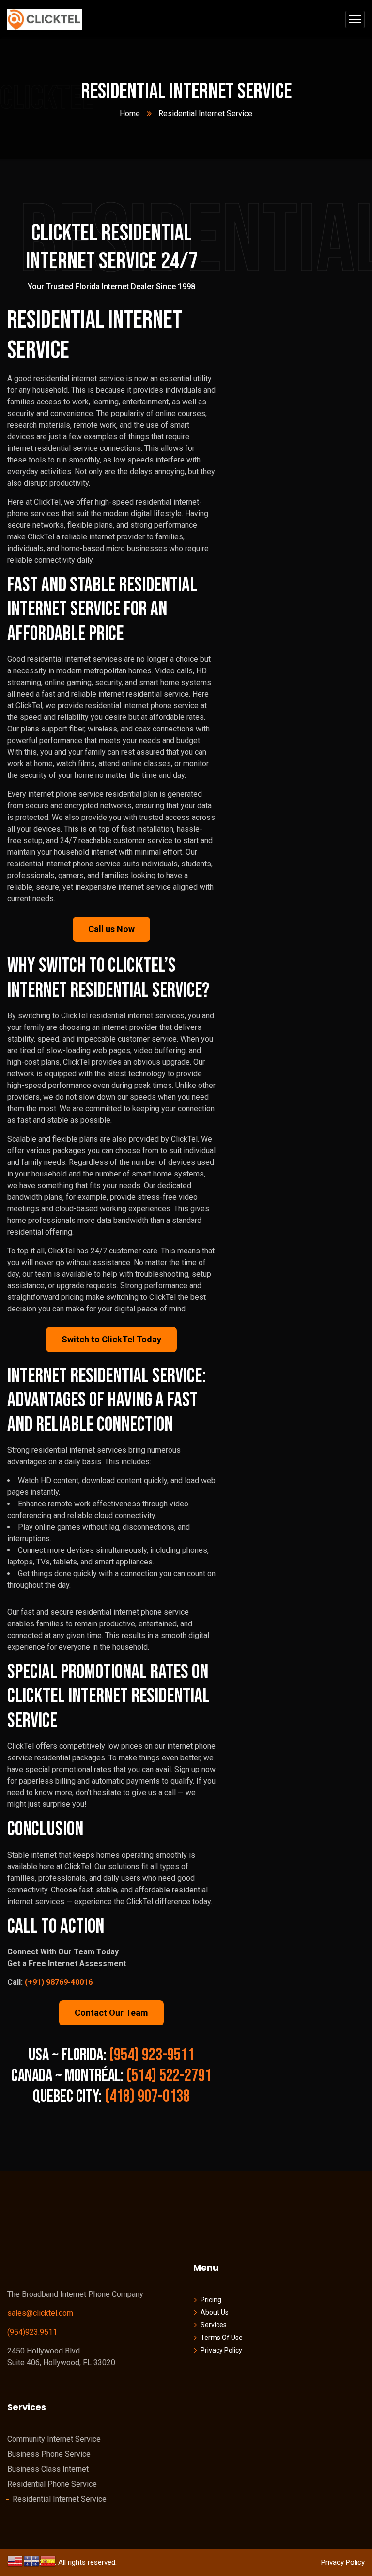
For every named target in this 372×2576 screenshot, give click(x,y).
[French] (32, 2560)
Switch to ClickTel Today (111, 1339)
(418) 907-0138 (147, 2097)
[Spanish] (48, 2560)
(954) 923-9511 (152, 2055)
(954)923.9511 (32, 2332)
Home (130, 113)
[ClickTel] (45, 20)
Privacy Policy (343, 2562)
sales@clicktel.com (40, 2313)
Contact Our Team (111, 2013)
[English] (15, 2560)
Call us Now (111, 929)
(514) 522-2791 (169, 2076)
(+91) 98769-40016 (59, 1982)
